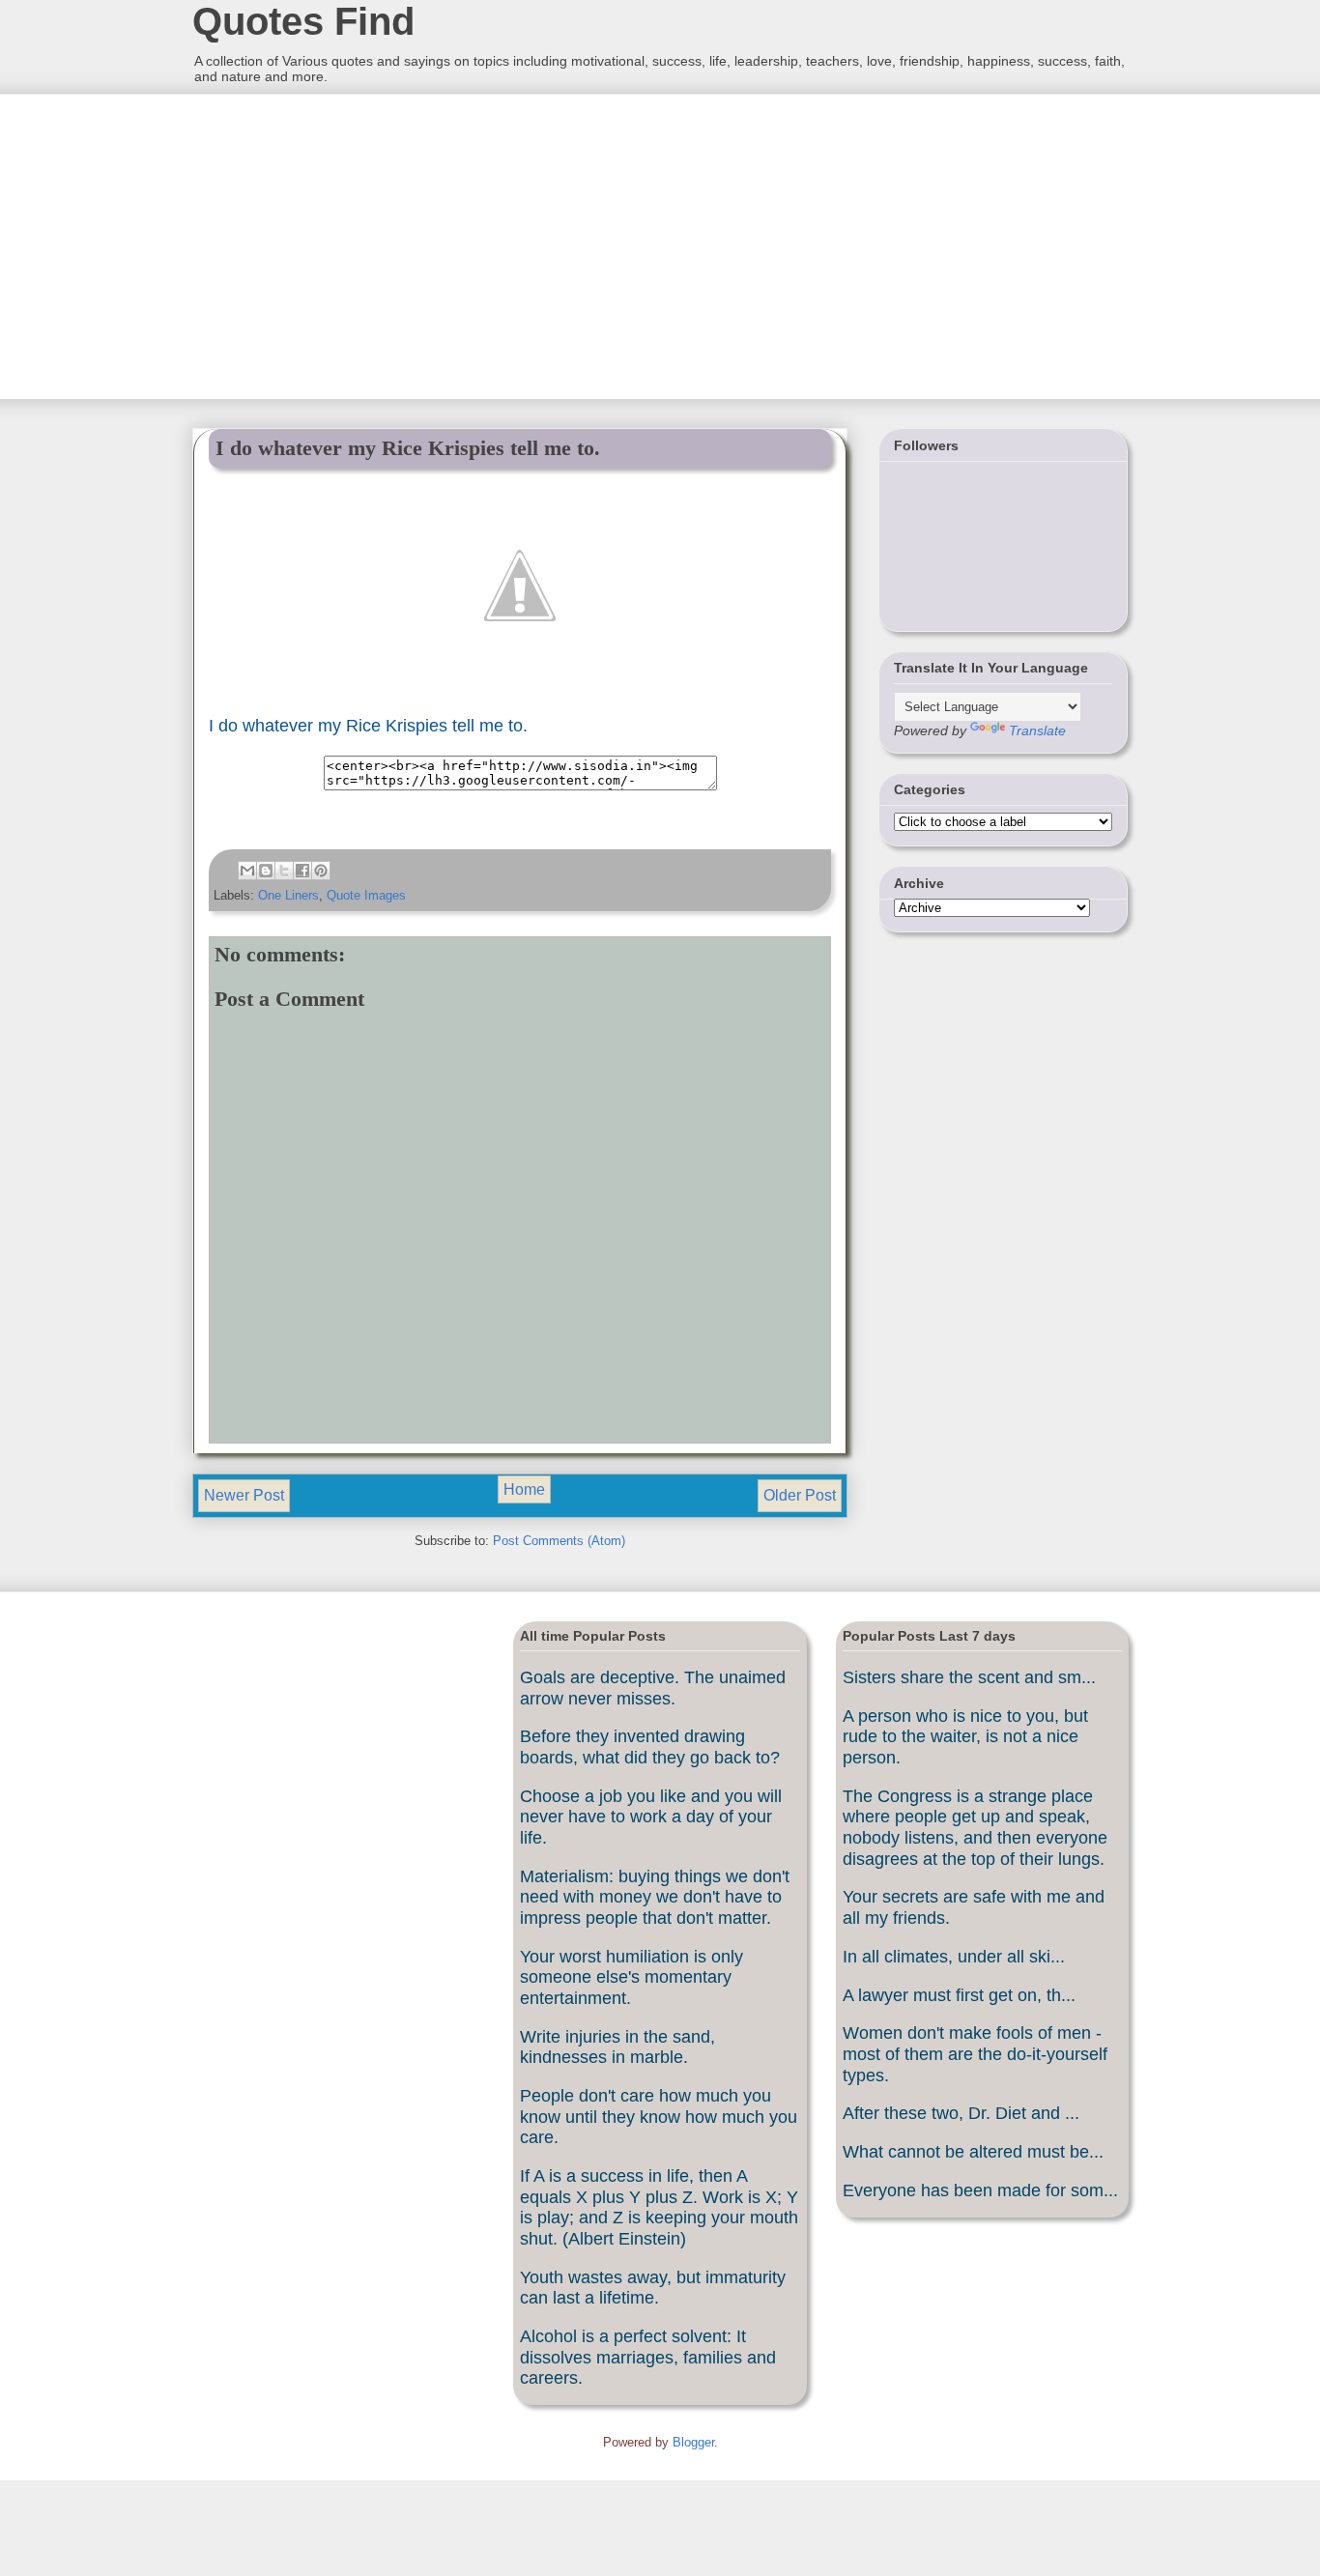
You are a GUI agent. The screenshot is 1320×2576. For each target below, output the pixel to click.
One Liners (288, 895)
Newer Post (244, 1495)
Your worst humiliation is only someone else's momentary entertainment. (631, 1977)
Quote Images (366, 895)
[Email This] (247, 871)
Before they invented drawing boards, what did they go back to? (650, 1747)
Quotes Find (303, 21)
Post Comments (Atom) (559, 1541)
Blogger (693, 2442)
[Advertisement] (336, 244)
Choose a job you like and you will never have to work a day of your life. (651, 1817)
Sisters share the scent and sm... (969, 1677)
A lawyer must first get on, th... (959, 1995)
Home (524, 1489)
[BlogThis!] (266, 871)
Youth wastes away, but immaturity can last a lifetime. (653, 2288)
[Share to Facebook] (302, 871)
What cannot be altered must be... (973, 2152)
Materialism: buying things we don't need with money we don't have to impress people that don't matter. (655, 1897)
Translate (1037, 730)
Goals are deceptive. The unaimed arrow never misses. (653, 1688)
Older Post (800, 1495)
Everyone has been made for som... (980, 2190)
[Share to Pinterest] (321, 871)
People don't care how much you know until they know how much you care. (659, 2117)
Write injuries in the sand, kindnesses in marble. (617, 2047)
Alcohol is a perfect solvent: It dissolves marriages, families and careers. (648, 2357)
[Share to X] (284, 871)
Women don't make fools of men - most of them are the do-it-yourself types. (975, 2054)
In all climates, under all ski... (954, 1957)
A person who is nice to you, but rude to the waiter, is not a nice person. (965, 1737)
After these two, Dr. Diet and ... (961, 2113)
